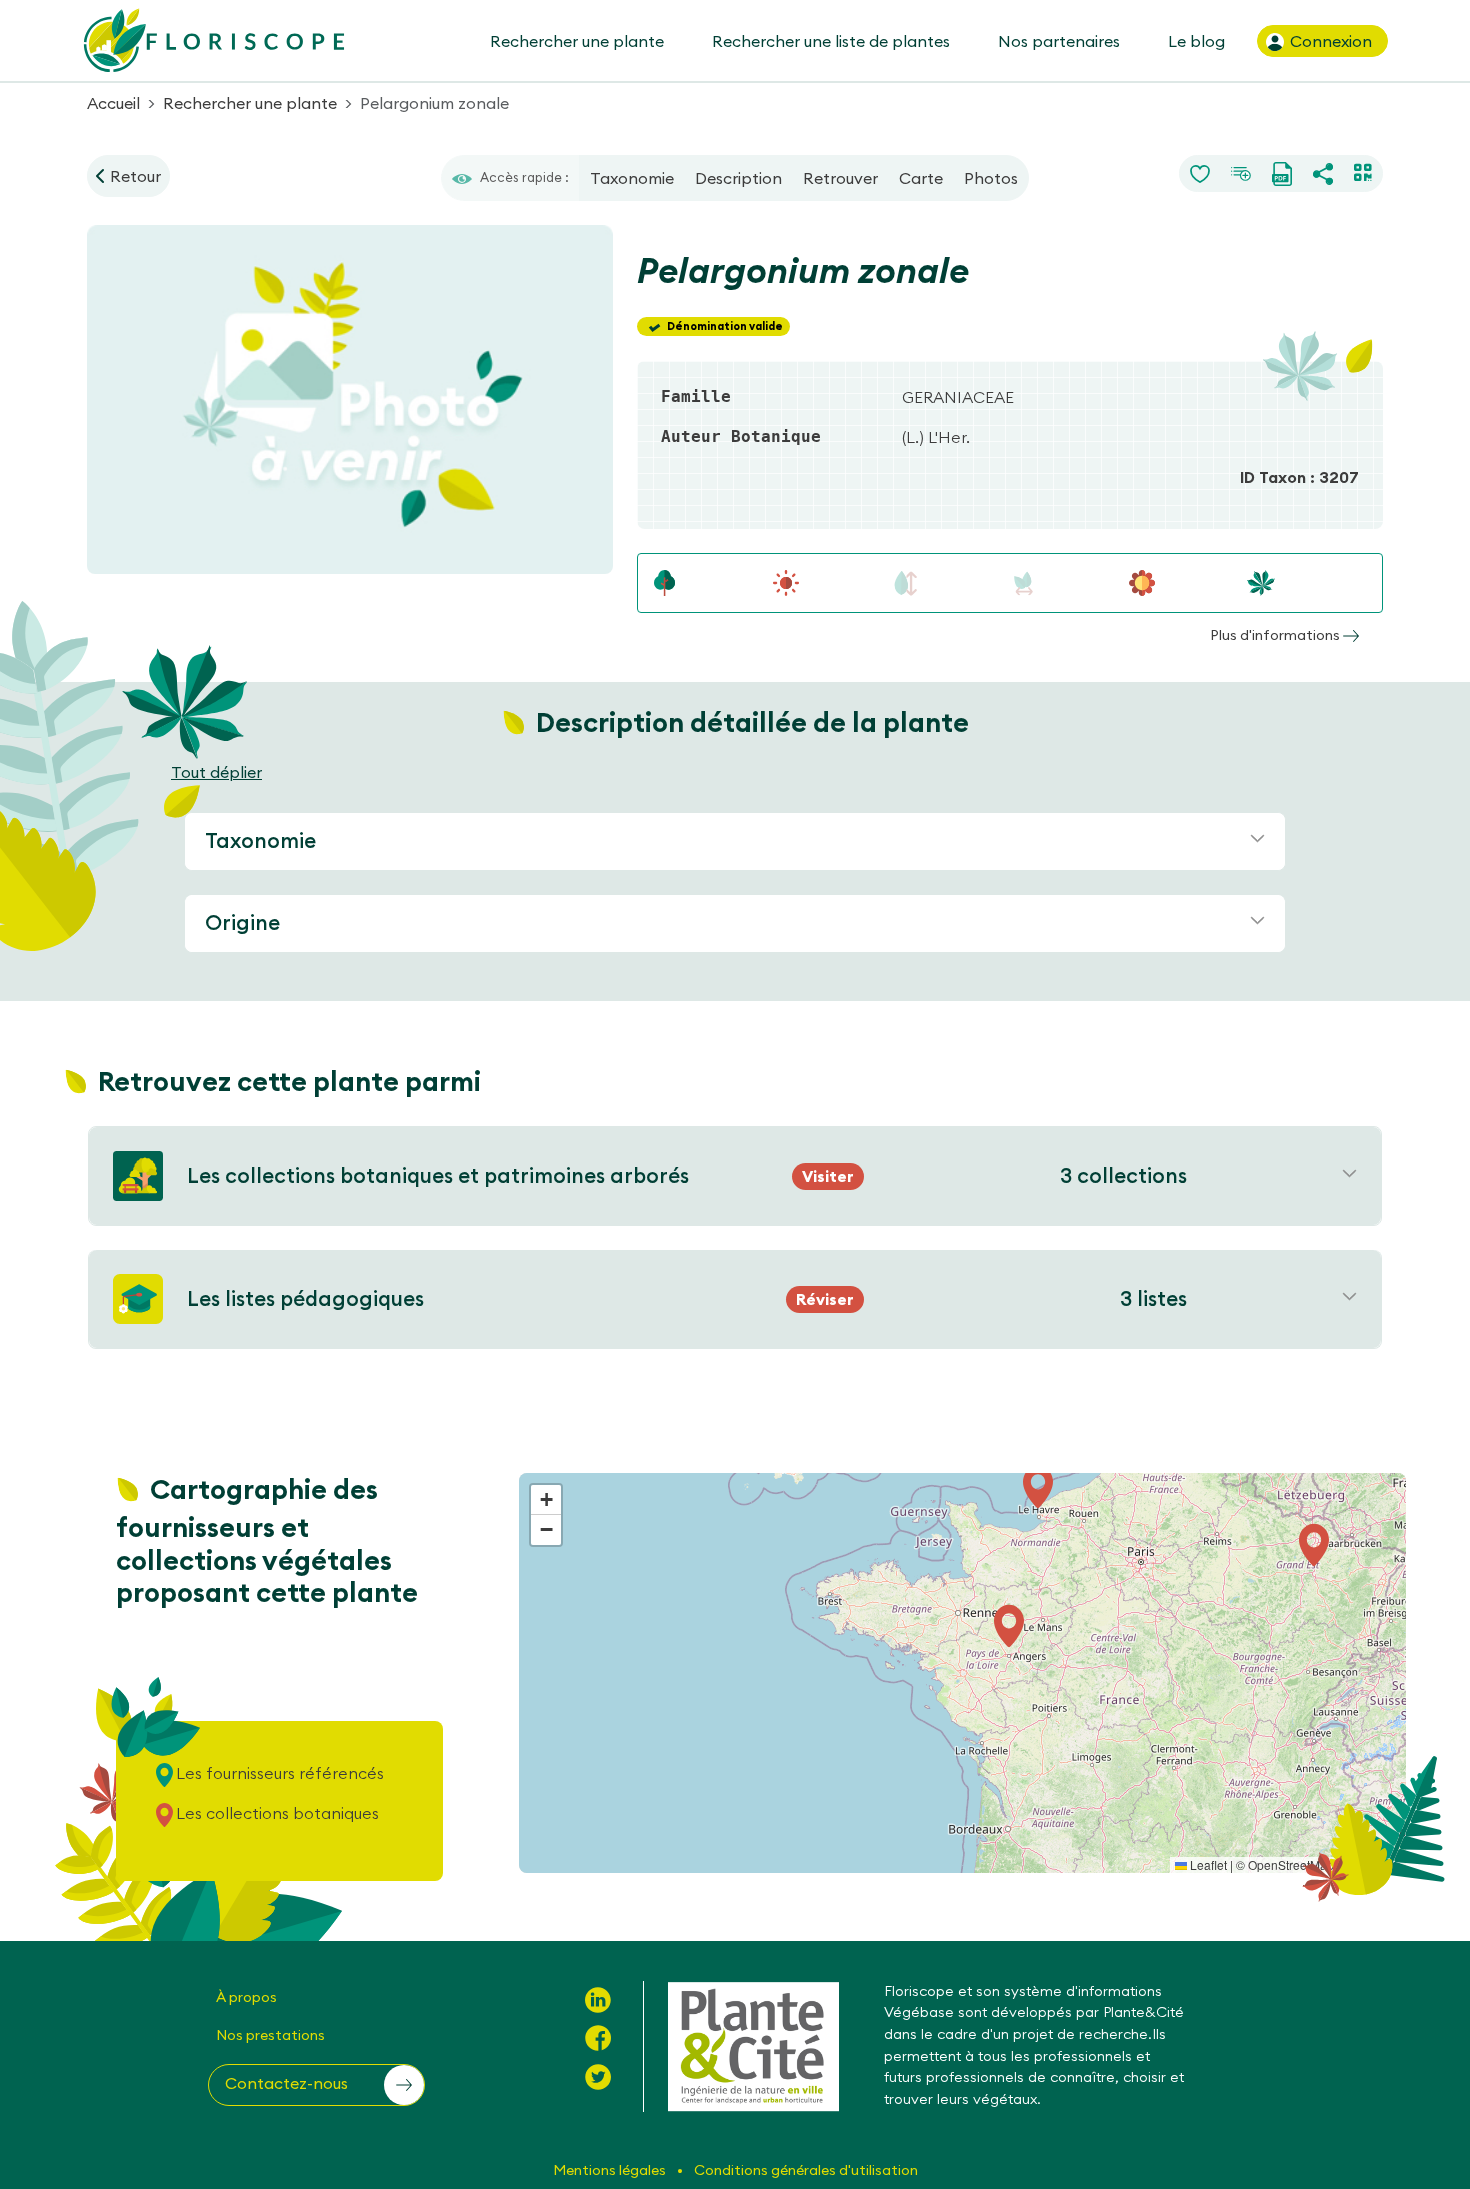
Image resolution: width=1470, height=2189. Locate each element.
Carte (921, 178)
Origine (242, 922)
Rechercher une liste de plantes (831, 41)
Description (738, 178)
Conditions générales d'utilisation (806, 2170)
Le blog (1196, 41)
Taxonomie (632, 178)
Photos (991, 178)
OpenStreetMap (1291, 1864)
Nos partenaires (1059, 41)
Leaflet (1207, 1864)
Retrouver (840, 178)
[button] (1314, 1545)
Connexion (1329, 41)
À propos (246, 1997)
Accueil (113, 103)
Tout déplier (216, 772)
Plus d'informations (1276, 635)
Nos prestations (270, 2035)
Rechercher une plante (577, 41)
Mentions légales (611, 2170)
